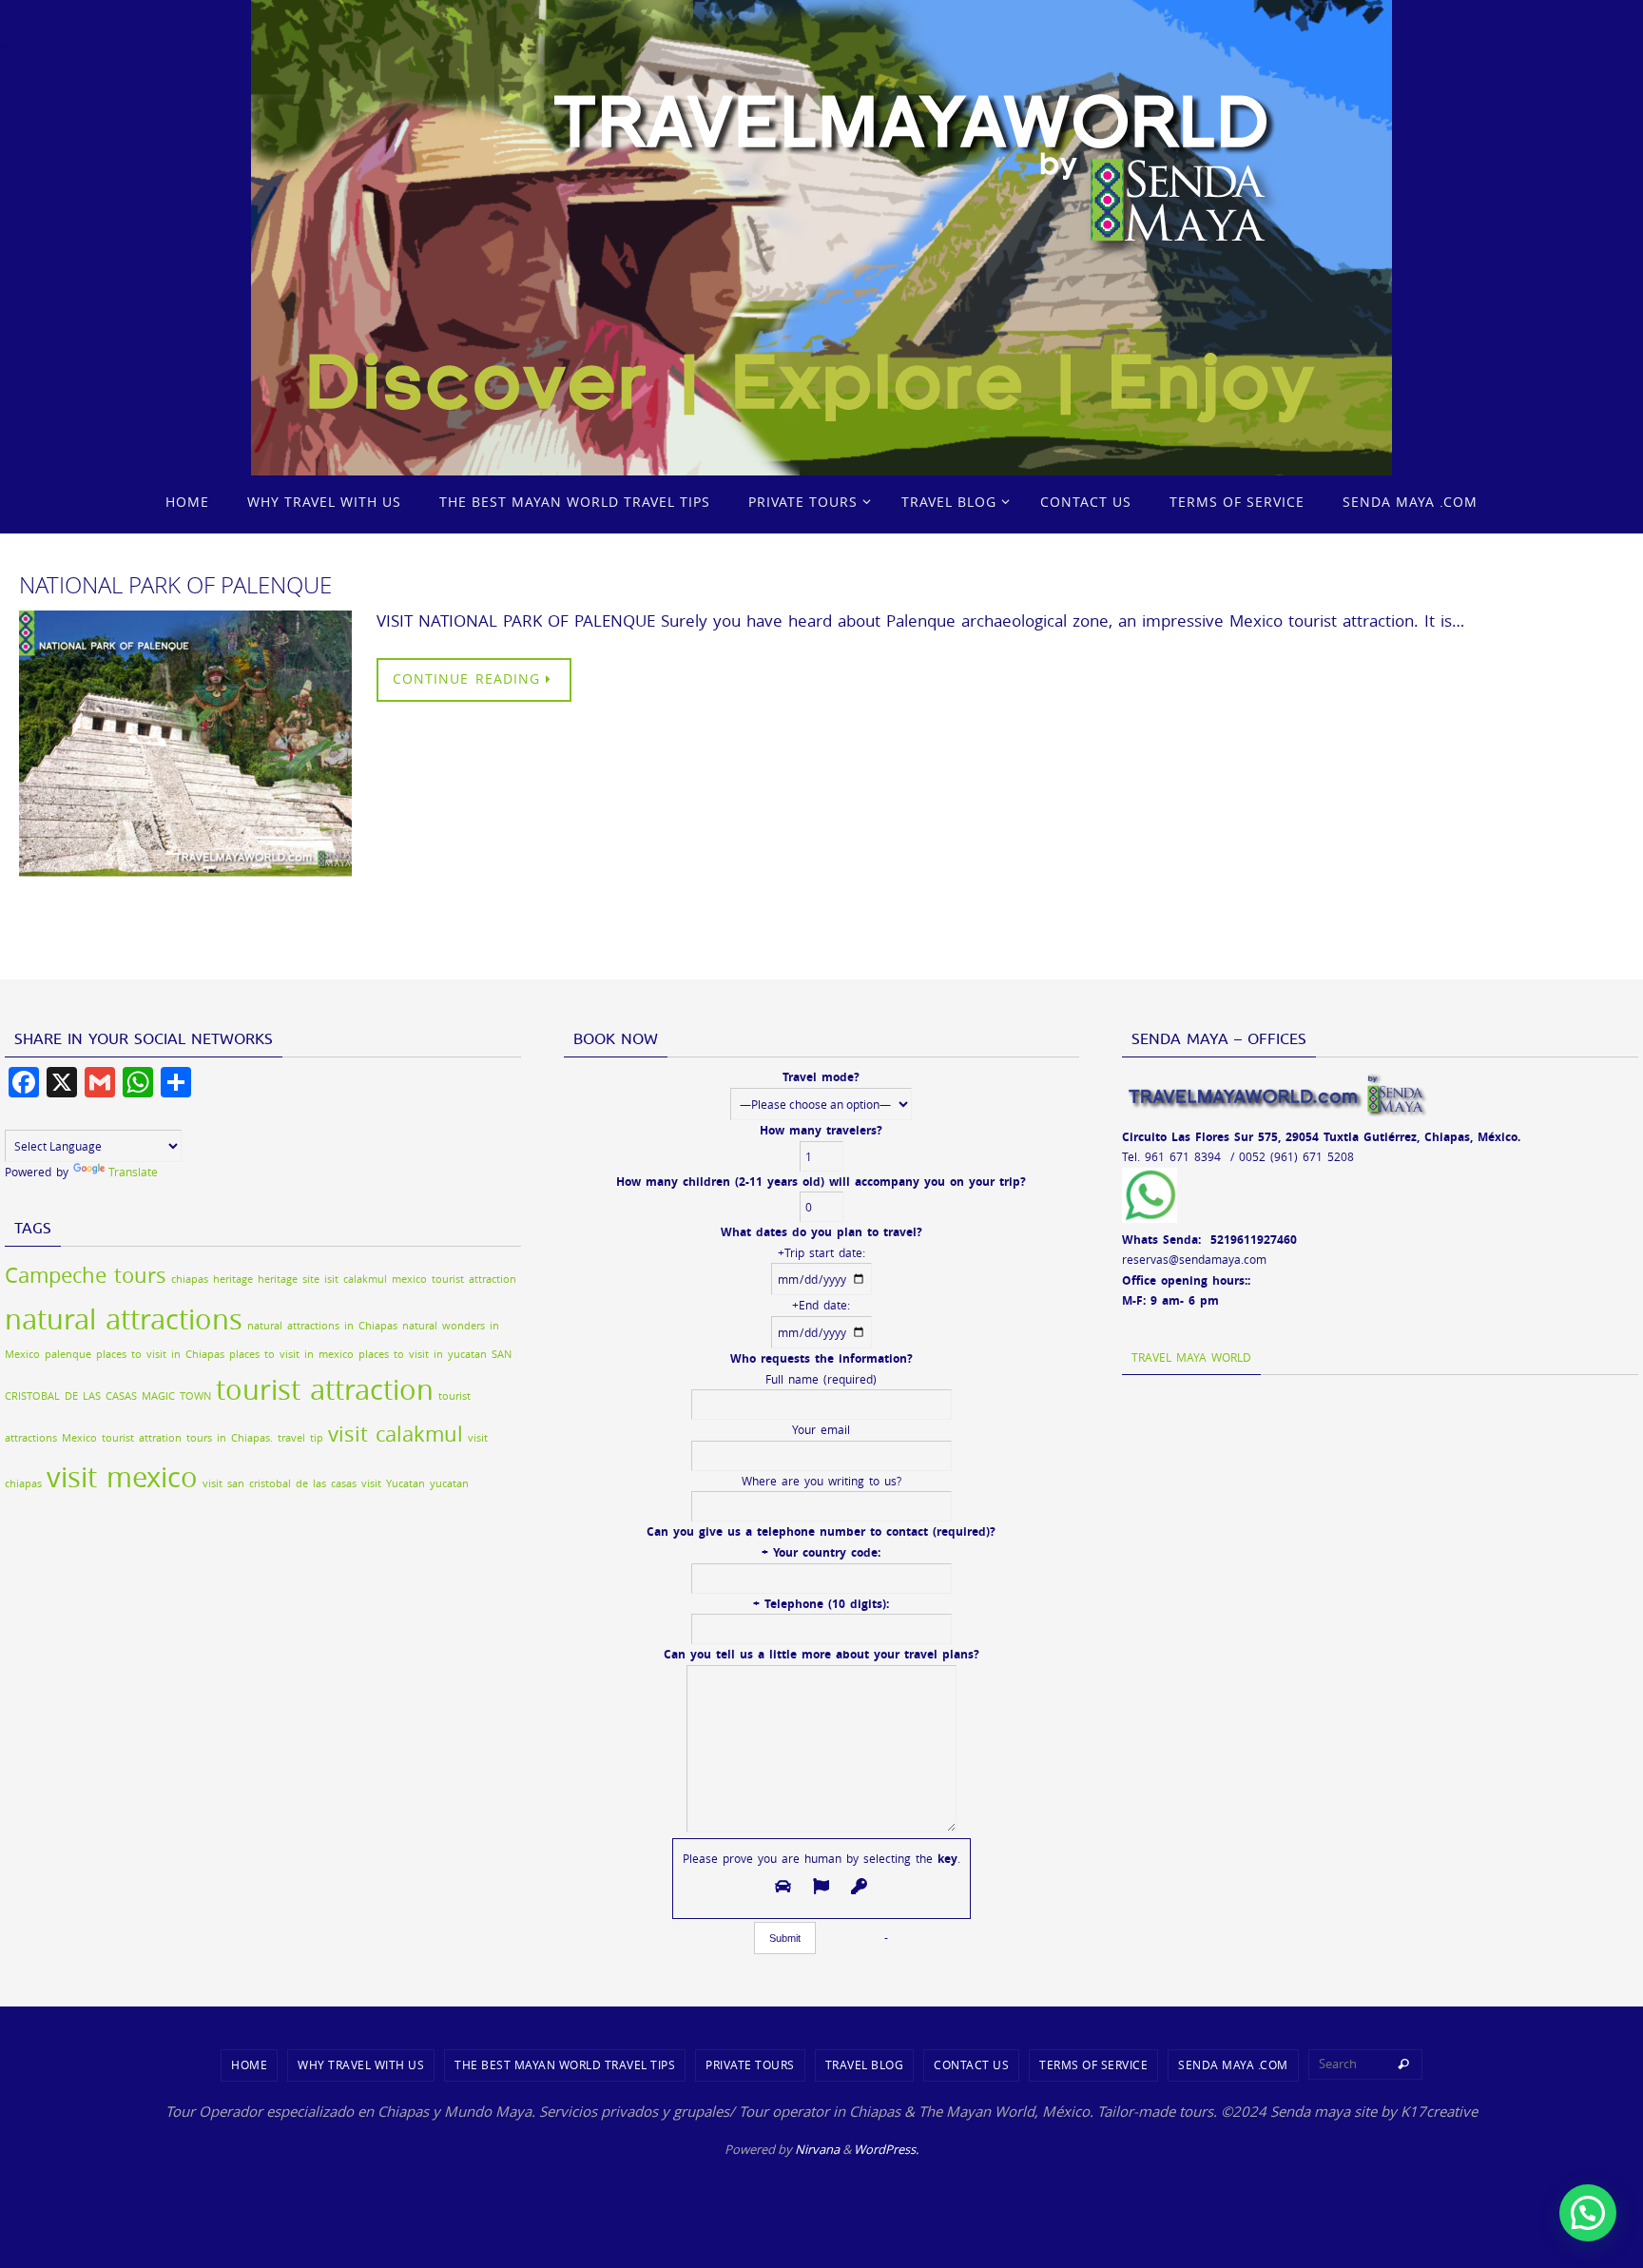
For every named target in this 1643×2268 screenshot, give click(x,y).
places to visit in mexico (291, 1354)
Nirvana (817, 2149)
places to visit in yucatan (423, 1354)
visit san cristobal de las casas (280, 1483)
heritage (233, 1279)
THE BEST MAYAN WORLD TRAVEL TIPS (565, 2064)
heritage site (289, 1279)
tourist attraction (325, 1389)
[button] (1588, 2213)
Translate (133, 1172)
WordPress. (886, 2149)
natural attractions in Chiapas (322, 1326)
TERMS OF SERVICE (1093, 2064)
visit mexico (122, 1477)
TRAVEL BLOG (865, 2064)
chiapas (190, 1279)
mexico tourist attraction (454, 1279)
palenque (68, 1354)
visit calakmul (396, 1434)
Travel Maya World (1191, 1357)
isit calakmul (356, 1279)
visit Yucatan (393, 1483)
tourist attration (142, 1438)
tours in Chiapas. (230, 1438)
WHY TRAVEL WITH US (361, 2064)
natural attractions (124, 1319)
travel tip (300, 1438)
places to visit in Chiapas (160, 1354)
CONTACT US (971, 2064)
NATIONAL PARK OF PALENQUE (175, 585)
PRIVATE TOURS (750, 2064)
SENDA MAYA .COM (1233, 2064)
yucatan (449, 1483)
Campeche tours (86, 1275)
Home (249, 2064)
